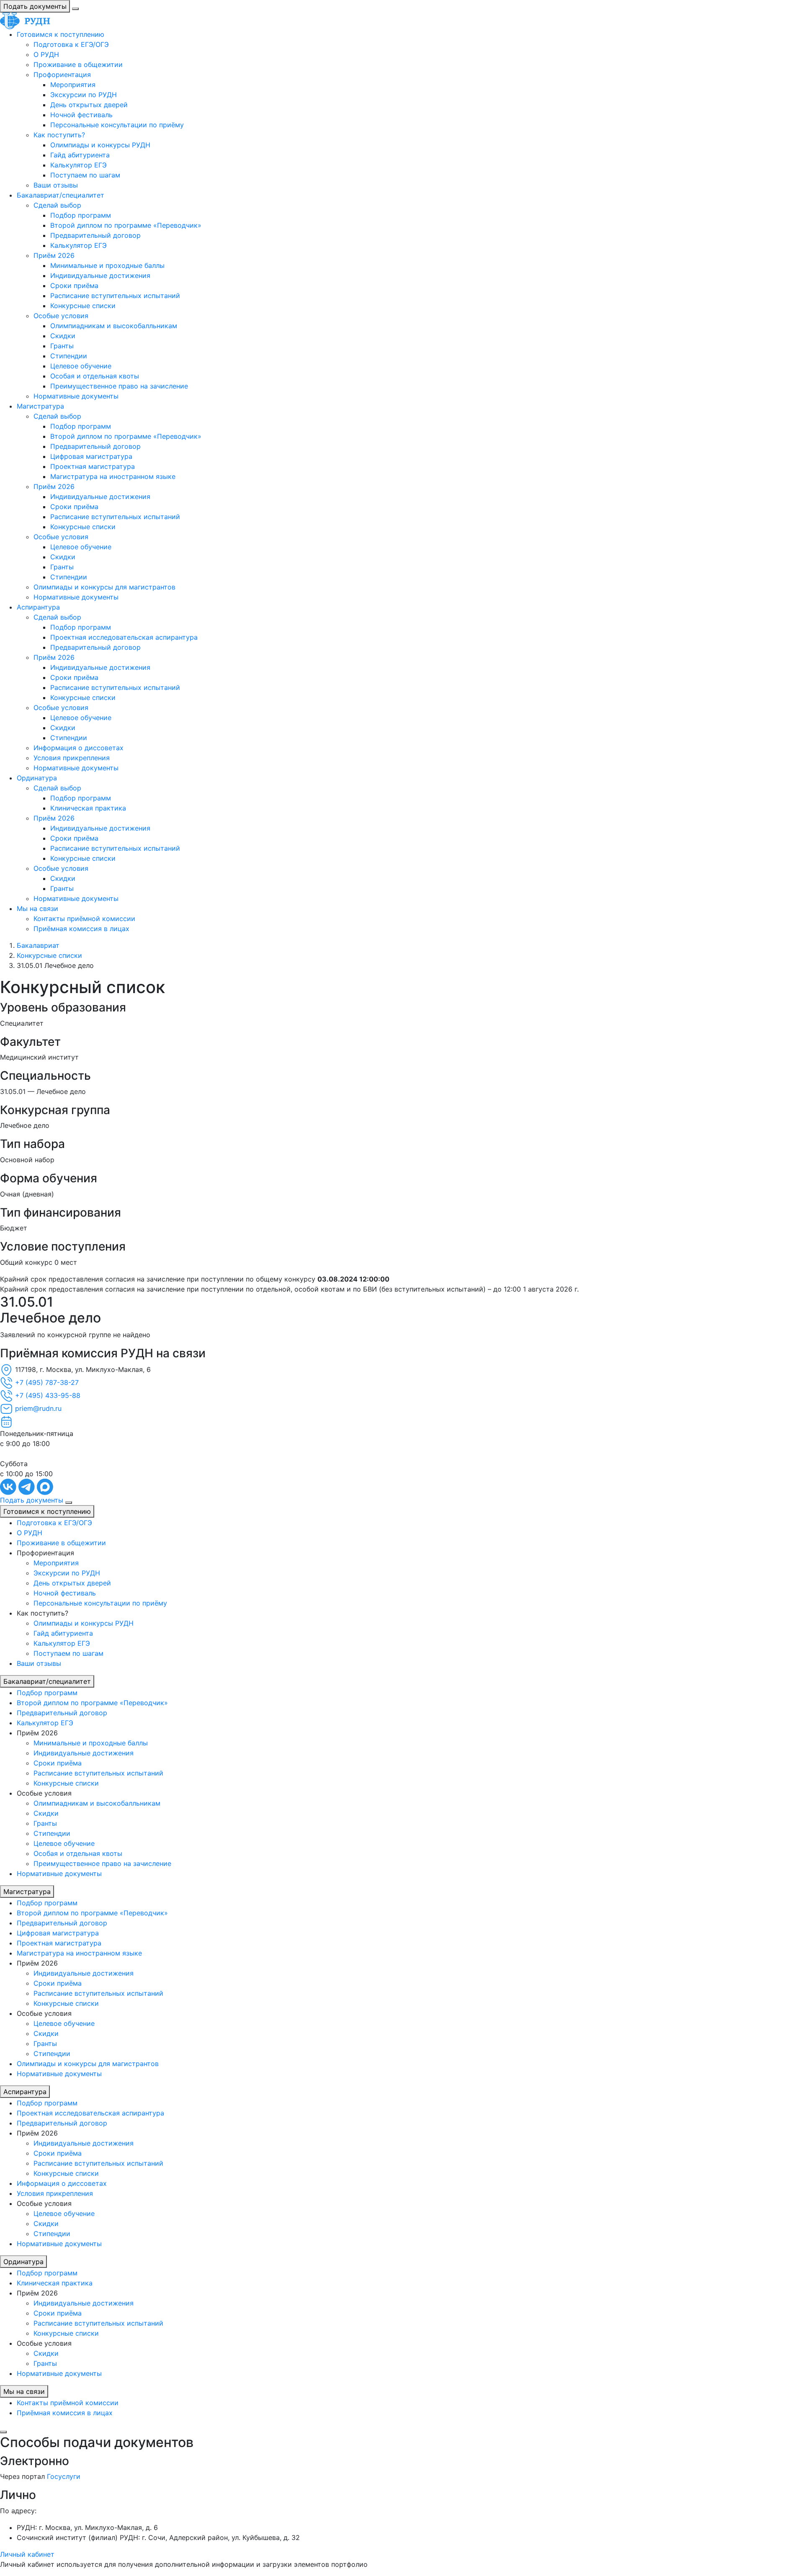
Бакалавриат (38, 945)
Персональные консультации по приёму (117, 125)
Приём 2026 (54, 255)
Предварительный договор (95, 235)
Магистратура (40, 406)
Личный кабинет (27, 2554)
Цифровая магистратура (91, 456)
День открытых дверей (89, 105)
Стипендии (69, 356)
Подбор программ (81, 215)
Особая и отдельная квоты (95, 376)
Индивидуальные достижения (100, 275)
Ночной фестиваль (81, 115)
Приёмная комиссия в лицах (81, 929)
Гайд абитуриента (80, 155)
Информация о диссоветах (79, 748)
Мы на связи (37, 908)
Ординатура (37, 778)
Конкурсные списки (83, 306)
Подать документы (35, 6)
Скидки (63, 336)
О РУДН (46, 54)
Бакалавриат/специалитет (61, 195)
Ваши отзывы (56, 185)
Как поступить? (59, 135)
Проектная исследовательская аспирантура (124, 637)
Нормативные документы (76, 396)
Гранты (62, 346)
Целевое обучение (81, 366)
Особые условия (61, 316)
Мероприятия (73, 85)
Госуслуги (64, 2476)
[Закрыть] (3, 2432)
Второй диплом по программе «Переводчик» (126, 225)
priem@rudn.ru (38, 1408)
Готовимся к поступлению (61, 34)
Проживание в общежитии (78, 64)
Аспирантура (38, 607)
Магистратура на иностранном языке (113, 476)
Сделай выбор (57, 205)
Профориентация (62, 75)
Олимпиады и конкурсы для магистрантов (104, 587)
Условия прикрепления (72, 758)
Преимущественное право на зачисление (119, 386)
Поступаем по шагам (85, 175)
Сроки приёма (74, 286)
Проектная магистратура (93, 466)
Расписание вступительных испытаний (115, 296)
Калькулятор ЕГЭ (79, 165)
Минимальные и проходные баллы (107, 265)
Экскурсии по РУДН (84, 95)
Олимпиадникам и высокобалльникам (114, 326)
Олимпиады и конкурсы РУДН (100, 145)
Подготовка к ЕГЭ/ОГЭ (71, 44)
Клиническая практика (88, 808)
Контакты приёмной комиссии (84, 919)
